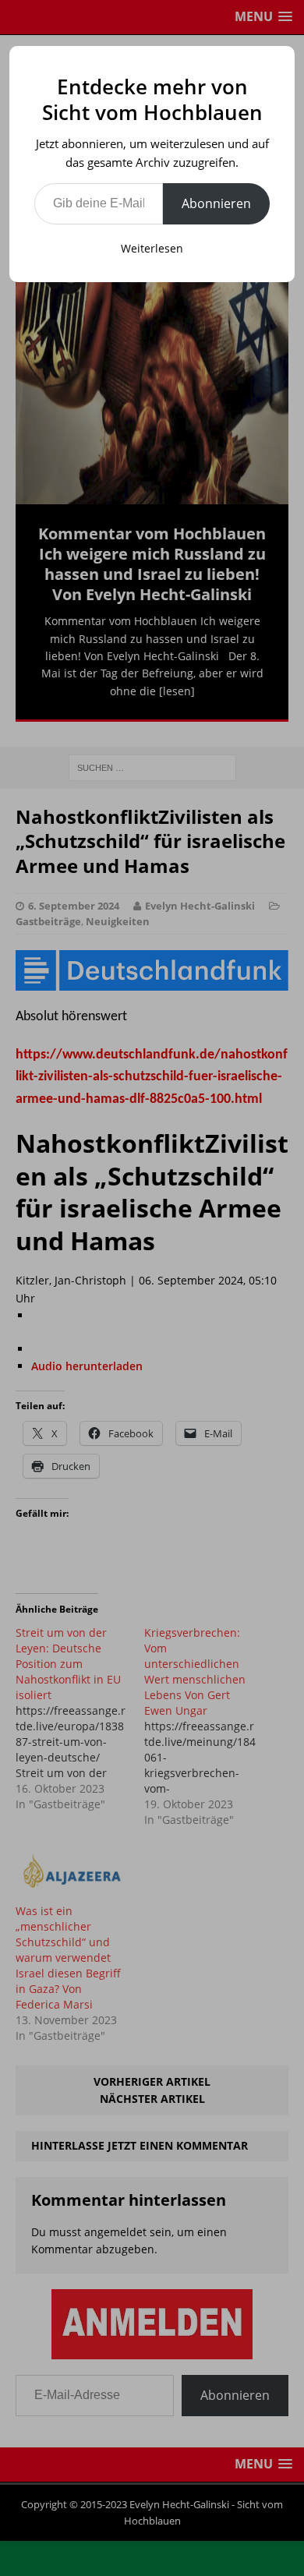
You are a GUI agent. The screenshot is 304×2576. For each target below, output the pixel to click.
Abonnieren (216, 203)
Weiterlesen (152, 248)
